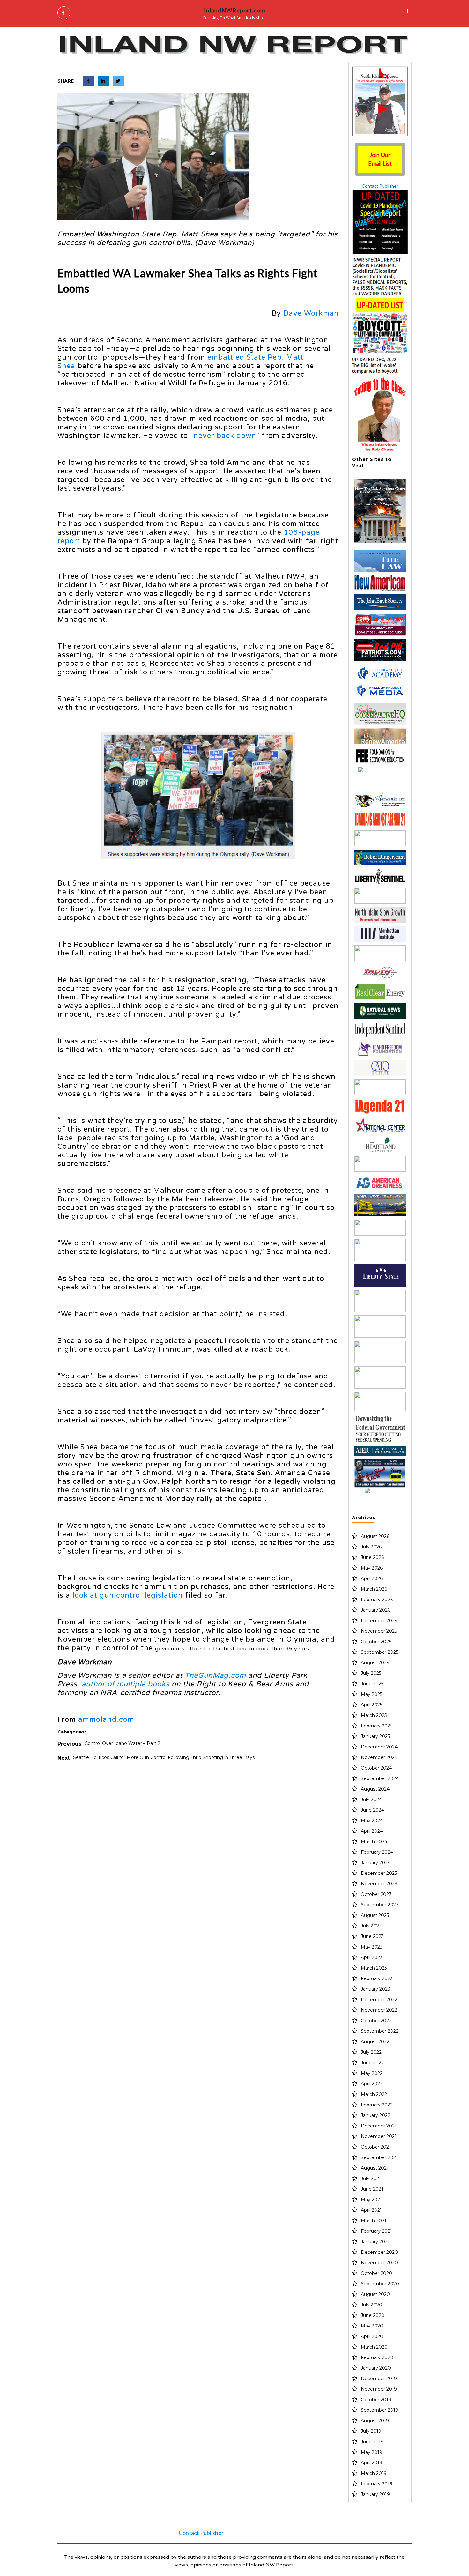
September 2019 (380, 2410)
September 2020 (380, 2284)
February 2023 (377, 1978)
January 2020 (376, 2368)
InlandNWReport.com (234, 10)
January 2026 (376, 1610)
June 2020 (373, 2315)
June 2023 (372, 1936)
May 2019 (372, 2452)
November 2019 (379, 2389)
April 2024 (372, 1831)
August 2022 (375, 2042)
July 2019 (371, 2431)
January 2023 (376, 1989)
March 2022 (374, 2094)
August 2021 (375, 2168)
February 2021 (376, 2231)
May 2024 (372, 1821)
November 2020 (379, 2263)
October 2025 (376, 1642)
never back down (225, 436)
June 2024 (372, 1810)
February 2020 (377, 2357)
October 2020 (376, 2273)
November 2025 (379, 1631)
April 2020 (372, 2336)
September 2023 (380, 1905)
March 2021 (374, 2221)
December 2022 (379, 2000)
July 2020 (372, 2305)
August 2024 (375, 1789)
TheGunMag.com (215, 1675)
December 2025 (379, 1621)
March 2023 (374, 1968)
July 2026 (371, 1547)
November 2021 (379, 2136)
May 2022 (372, 2073)
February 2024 (377, 1852)
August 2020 (375, 2294)
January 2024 (376, 1863)
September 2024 (380, 1778)
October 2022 (376, 2021)
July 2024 (371, 1800)
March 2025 (374, 1715)
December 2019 (379, 2379)
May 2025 (372, 1694)
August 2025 (375, 1663)
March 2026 (374, 1589)
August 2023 (375, 1915)
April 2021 (371, 2210)
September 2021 (379, 2157)
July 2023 (371, 1926)
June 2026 (372, 1557)
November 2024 (379, 1757)
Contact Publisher (380, 186)
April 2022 (372, 2084)
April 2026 (372, 1578)
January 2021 (375, 2242)
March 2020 (374, 2347)
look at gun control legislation (128, 1595)
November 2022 (379, 2010)
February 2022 (377, 2105)
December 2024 (379, 1747)
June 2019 (372, 2442)
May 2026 (372, 1568)
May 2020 (372, 2326)
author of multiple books (126, 1684)
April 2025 (372, 1705)
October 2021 (376, 2147)
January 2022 (376, 2115)
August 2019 (375, 2421)
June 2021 (372, 2189)
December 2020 (379, 2252)
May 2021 (371, 2200)
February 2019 (377, 2484)
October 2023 (376, 1894)
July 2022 (371, 2052)
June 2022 (372, 2063)
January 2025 (375, 1736)
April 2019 (372, 2463)
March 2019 (374, 2473)
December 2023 (379, 1873)
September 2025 (380, 1652)
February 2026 (377, 1600)
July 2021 (371, 2179)
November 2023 (379, 1884)
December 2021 (379, 2126)
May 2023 (372, 1947)
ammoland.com (106, 1719)
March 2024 (374, 1842)
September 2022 (380, 2031)
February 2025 (377, 1726)
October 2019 (376, 2400)
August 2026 (375, 1536)
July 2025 (371, 1673)
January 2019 (375, 2494)
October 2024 (376, 1768)
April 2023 (372, 1957)
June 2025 (372, 1684)
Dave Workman (311, 313)
